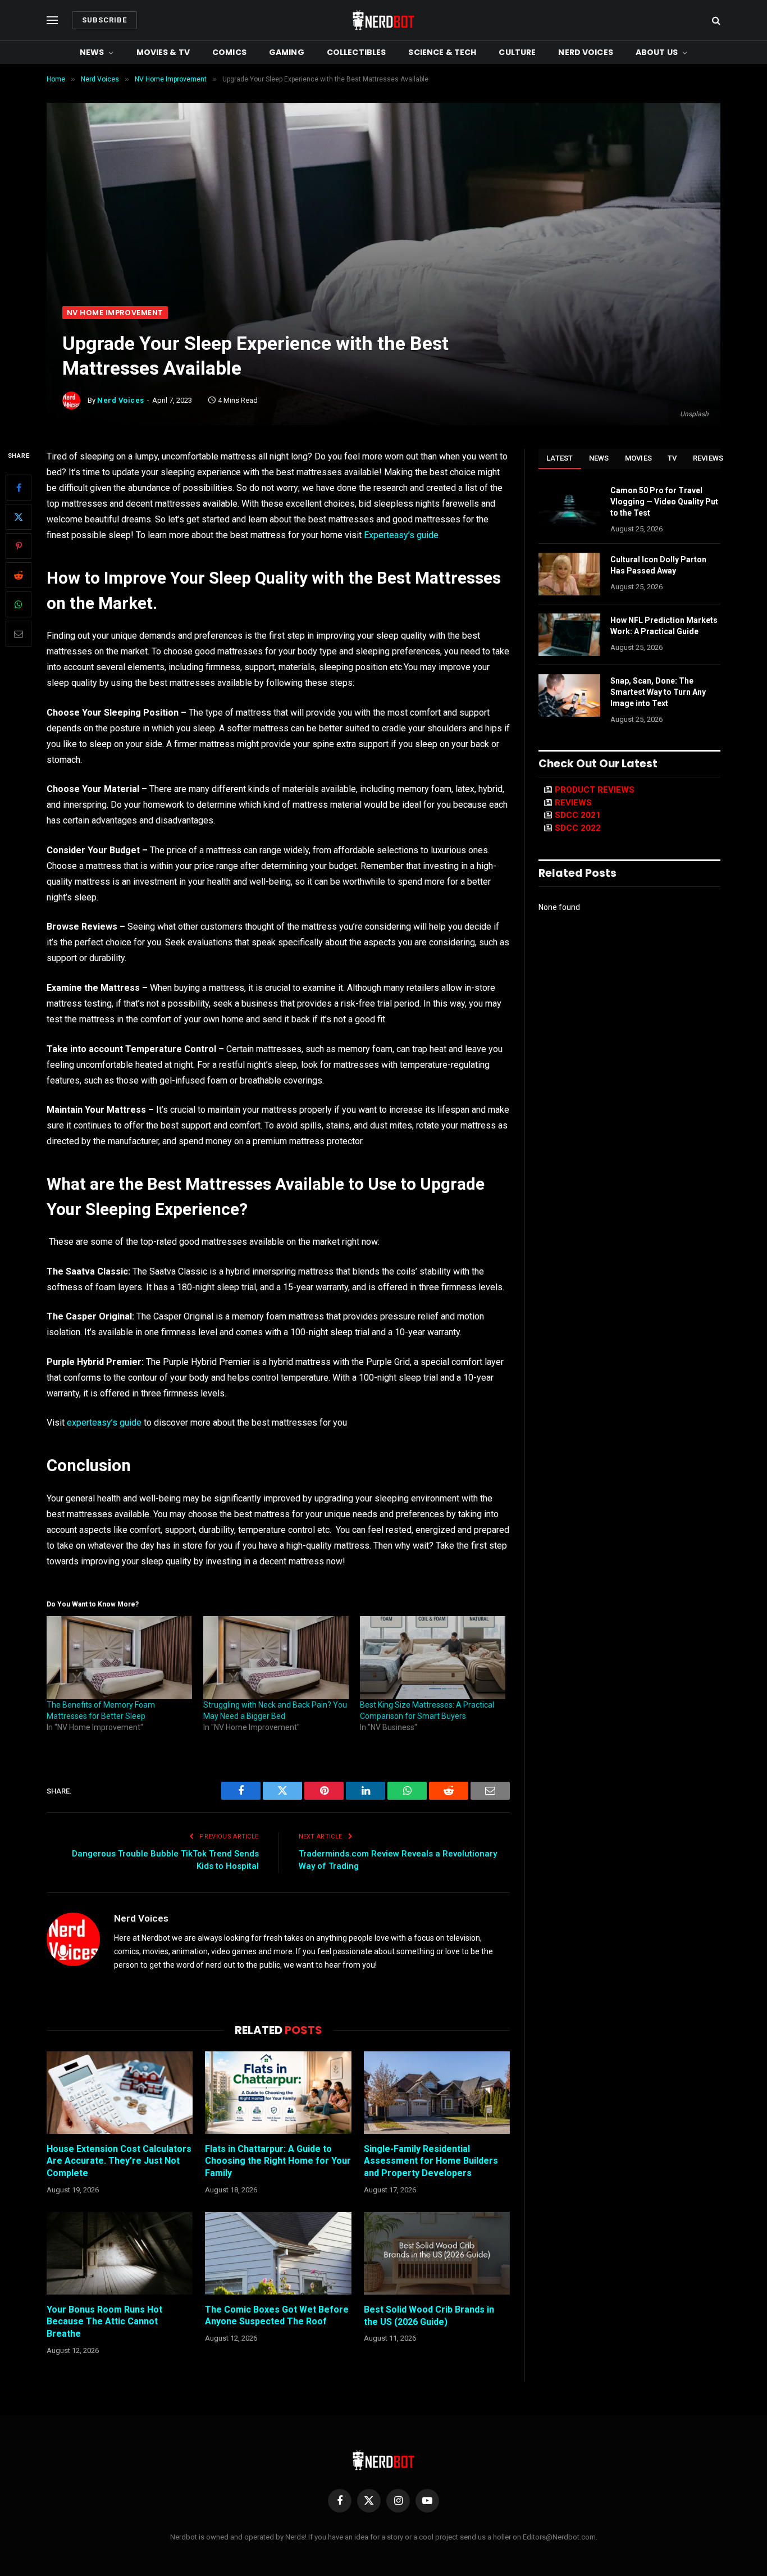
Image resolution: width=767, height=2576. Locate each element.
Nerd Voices (586, 52)
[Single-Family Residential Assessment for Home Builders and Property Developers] (437, 2092)
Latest (560, 458)
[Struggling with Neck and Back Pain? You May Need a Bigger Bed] (276, 1658)
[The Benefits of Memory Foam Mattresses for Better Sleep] (119, 1658)
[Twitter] (19, 517)
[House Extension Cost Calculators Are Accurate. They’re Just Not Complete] (120, 2092)
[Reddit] (19, 576)
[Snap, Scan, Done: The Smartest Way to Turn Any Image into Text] (569, 695)
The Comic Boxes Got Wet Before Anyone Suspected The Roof (277, 2316)
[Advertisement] (383, 222)
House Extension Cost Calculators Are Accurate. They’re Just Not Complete (119, 2161)
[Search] (715, 21)
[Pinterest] (19, 547)
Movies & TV (163, 52)
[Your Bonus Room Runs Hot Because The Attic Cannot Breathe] (120, 2253)
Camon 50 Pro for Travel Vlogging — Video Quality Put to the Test (664, 502)
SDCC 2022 (578, 828)
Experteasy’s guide (401, 535)
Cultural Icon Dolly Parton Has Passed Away (658, 565)
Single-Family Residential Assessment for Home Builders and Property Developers (431, 2161)
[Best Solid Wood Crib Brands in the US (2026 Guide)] (437, 2253)
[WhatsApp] (19, 605)
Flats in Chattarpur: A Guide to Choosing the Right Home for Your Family (278, 2161)
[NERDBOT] (383, 20)
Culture (517, 52)
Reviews (708, 458)
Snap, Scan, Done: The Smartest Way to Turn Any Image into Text (658, 692)
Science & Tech (442, 52)
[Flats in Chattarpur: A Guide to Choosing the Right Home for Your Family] (278, 2092)
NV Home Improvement (115, 313)
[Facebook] (19, 488)
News (92, 52)
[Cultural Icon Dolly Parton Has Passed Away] (569, 574)
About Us (657, 52)
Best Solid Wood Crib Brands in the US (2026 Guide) (429, 2316)
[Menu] (52, 21)
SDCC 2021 (578, 815)
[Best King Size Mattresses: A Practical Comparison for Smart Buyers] (433, 1658)
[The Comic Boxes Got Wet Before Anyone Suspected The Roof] (278, 2253)
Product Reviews (595, 790)
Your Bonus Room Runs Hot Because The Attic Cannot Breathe (104, 2322)
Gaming (287, 52)
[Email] (19, 634)
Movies (639, 458)
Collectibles (357, 52)
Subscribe (104, 20)
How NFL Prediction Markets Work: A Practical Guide (664, 626)
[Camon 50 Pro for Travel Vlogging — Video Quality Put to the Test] (569, 505)
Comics (229, 52)
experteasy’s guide (104, 1423)
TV (672, 458)
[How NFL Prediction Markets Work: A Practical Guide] (569, 635)
